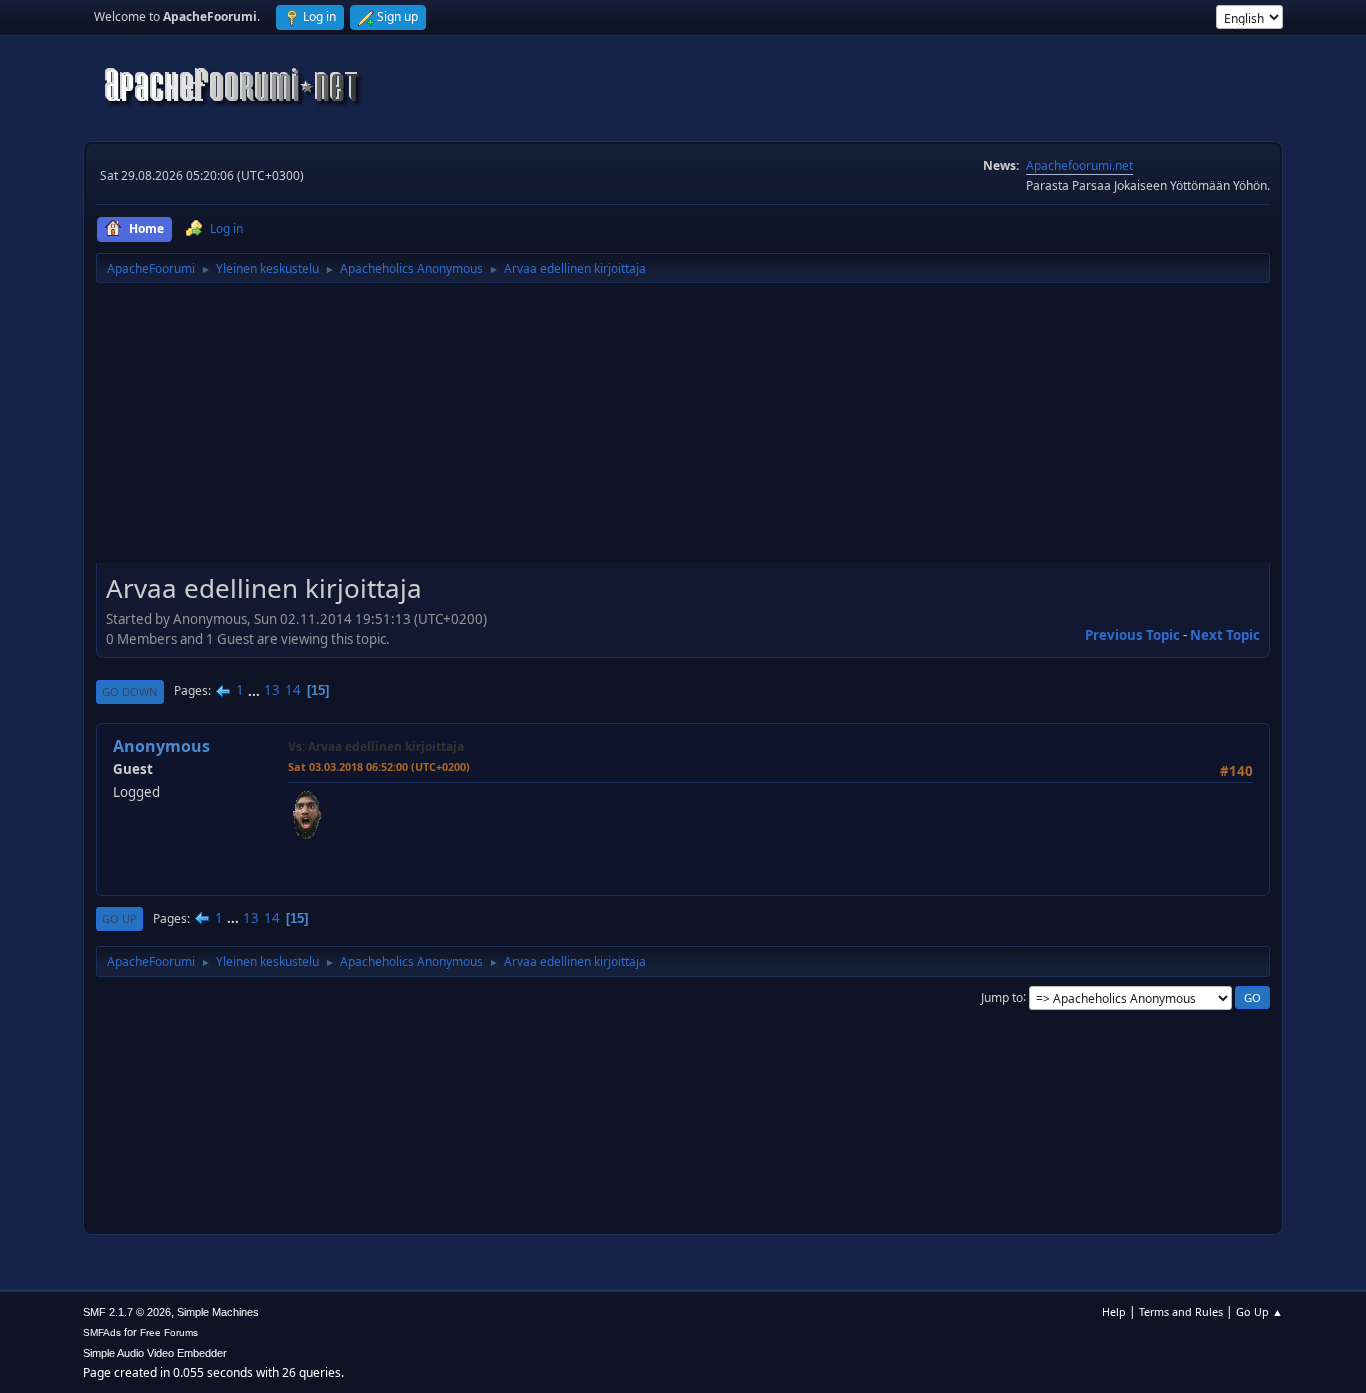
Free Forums (169, 1332)
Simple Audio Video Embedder (155, 1353)
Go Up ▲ (1259, 1311)
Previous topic (1132, 635)
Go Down (130, 691)
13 (272, 690)
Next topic (1225, 635)
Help (1114, 1311)
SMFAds (102, 1332)
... (255, 690)
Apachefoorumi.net (1079, 165)
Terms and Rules (1181, 1311)
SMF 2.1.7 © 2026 (127, 1312)
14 (293, 690)
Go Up (119, 918)
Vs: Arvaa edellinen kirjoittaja (376, 746)
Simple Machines (218, 1312)
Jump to (1002, 996)
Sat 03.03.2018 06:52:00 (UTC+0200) (379, 766)
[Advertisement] (683, 430)
